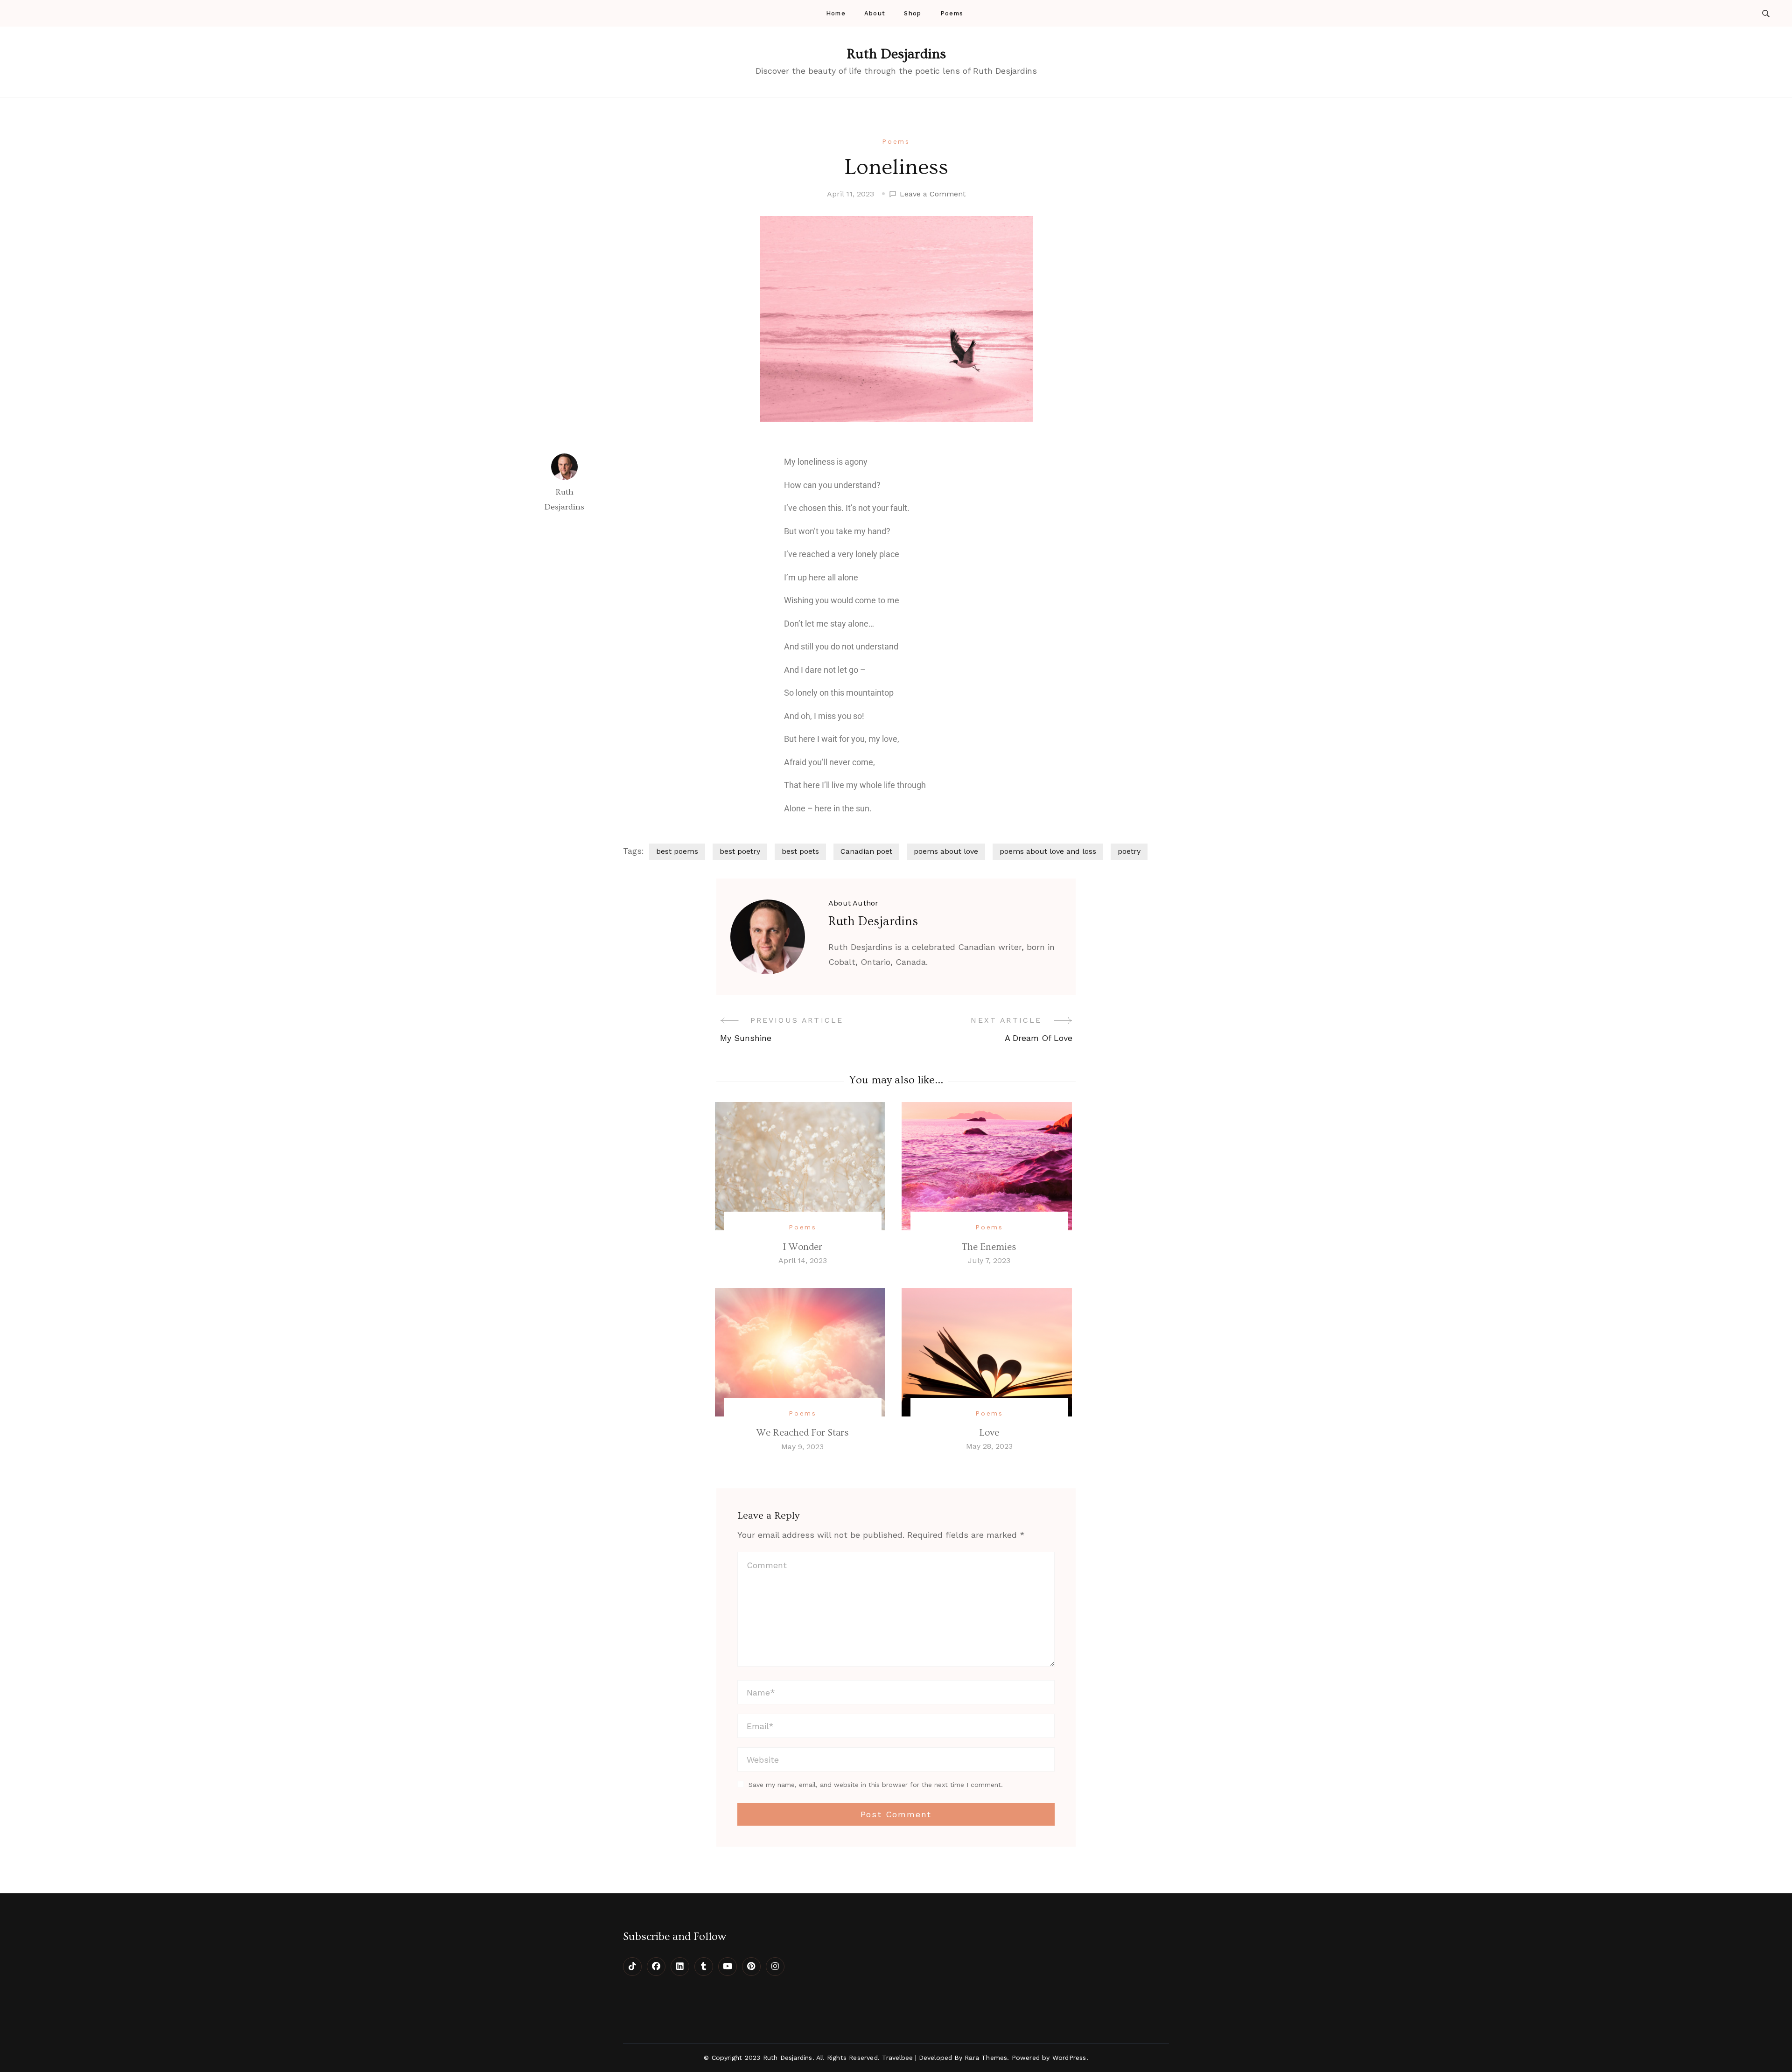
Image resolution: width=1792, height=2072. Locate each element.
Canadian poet (866, 851)
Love (989, 1433)
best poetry (740, 851)
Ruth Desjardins (896, 54)
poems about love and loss (1048, 851)
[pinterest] (751, 1967)
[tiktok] (632, 1967)
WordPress (1069, 2058)
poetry (1129, 851)
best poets (800, 851)
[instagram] (775, 1967)
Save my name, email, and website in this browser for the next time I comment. (876, 1785)
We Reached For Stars (802, 1433)
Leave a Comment (933, 193)
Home (836, 13)
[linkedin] (680, 1967)
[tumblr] (704, 1967)
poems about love (946, 851)
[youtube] (728, 1967)
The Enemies (989, 1247)
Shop (913, 13)
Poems (952, 13)
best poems (677, 851)
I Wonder (802, 1247)
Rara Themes (986, 2058)
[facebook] (656, 1967)
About (875, 13)
